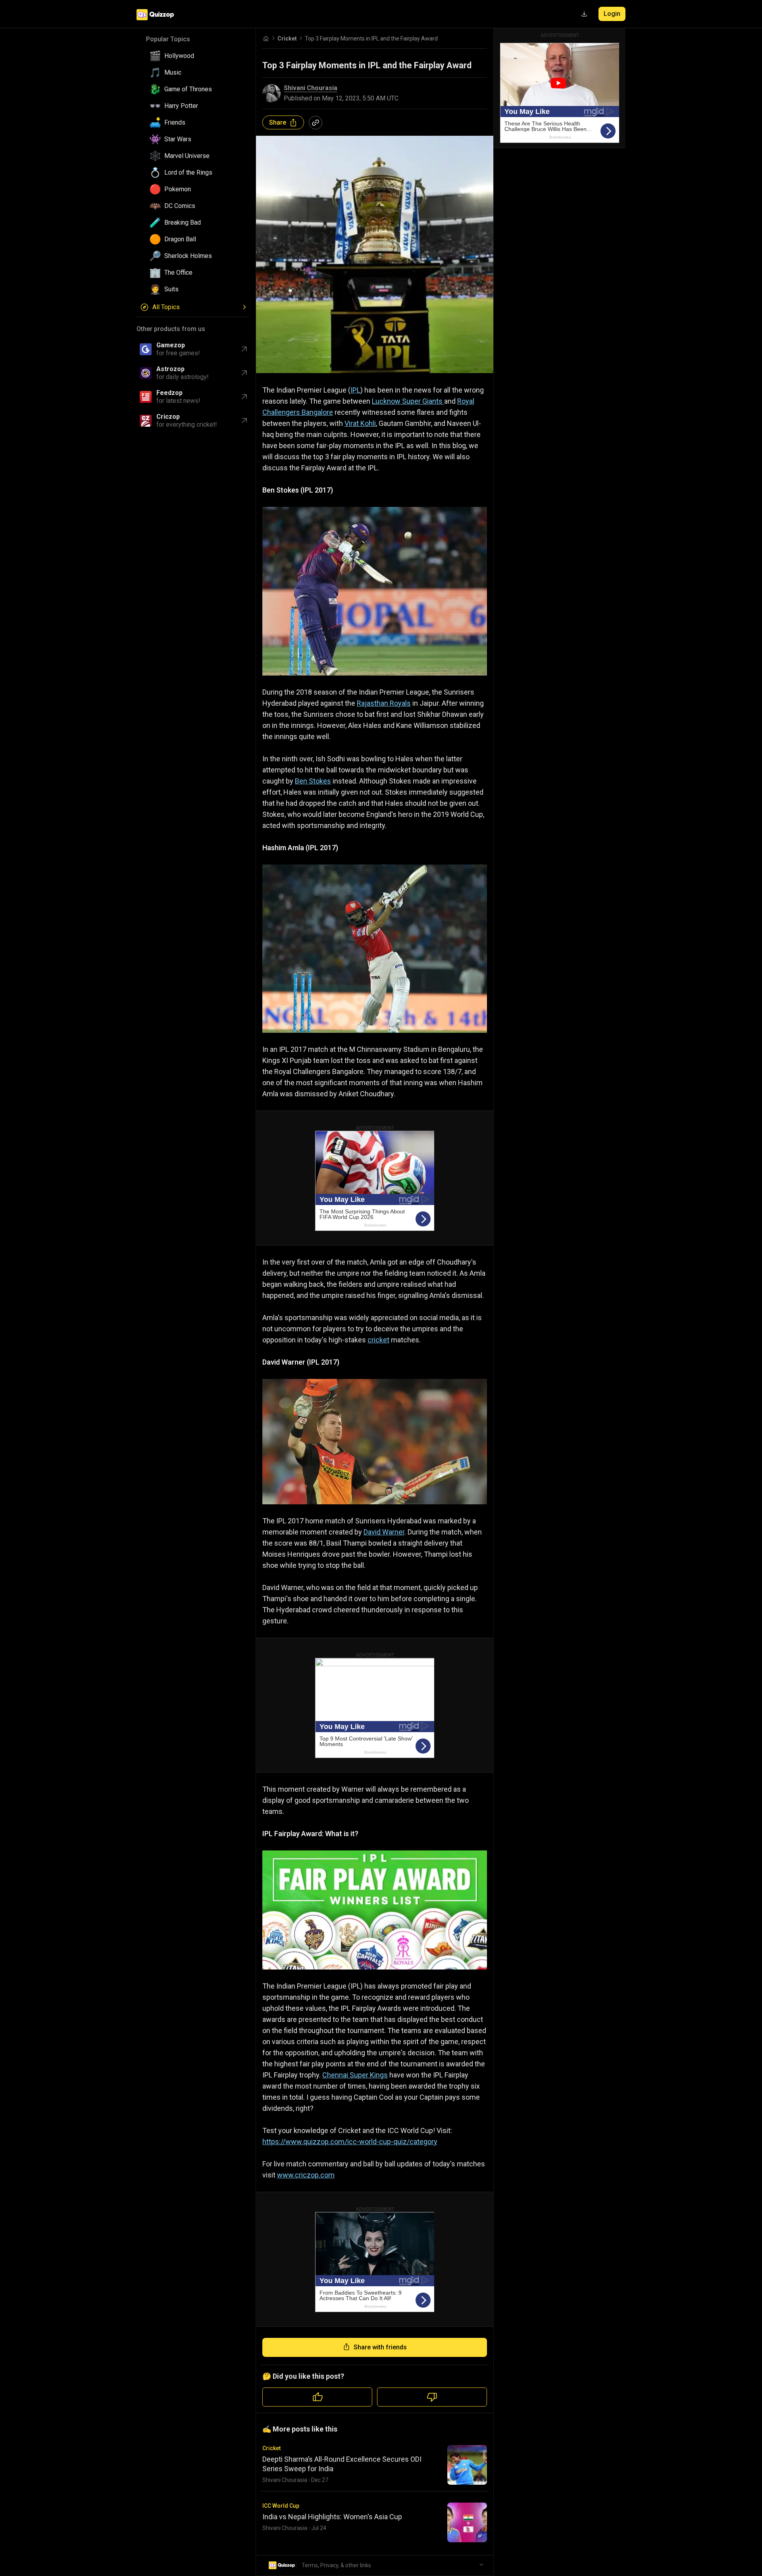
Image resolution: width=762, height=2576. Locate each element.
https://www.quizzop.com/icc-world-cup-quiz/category (350, 2142)
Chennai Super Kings (355, 2075)
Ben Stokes (313, 781)
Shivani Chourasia (311, 88)
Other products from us (171, 329)
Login (612, 14)
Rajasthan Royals (384, 703)
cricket (378, 1340)
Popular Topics (168, 39)
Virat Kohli (360, 423)
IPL (355, 390)
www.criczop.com (306, 2175)
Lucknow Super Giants (408, 401)
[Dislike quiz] (432, 2397)
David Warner (384, 1532)
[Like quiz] (317, 2397)
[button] (196, 56)
